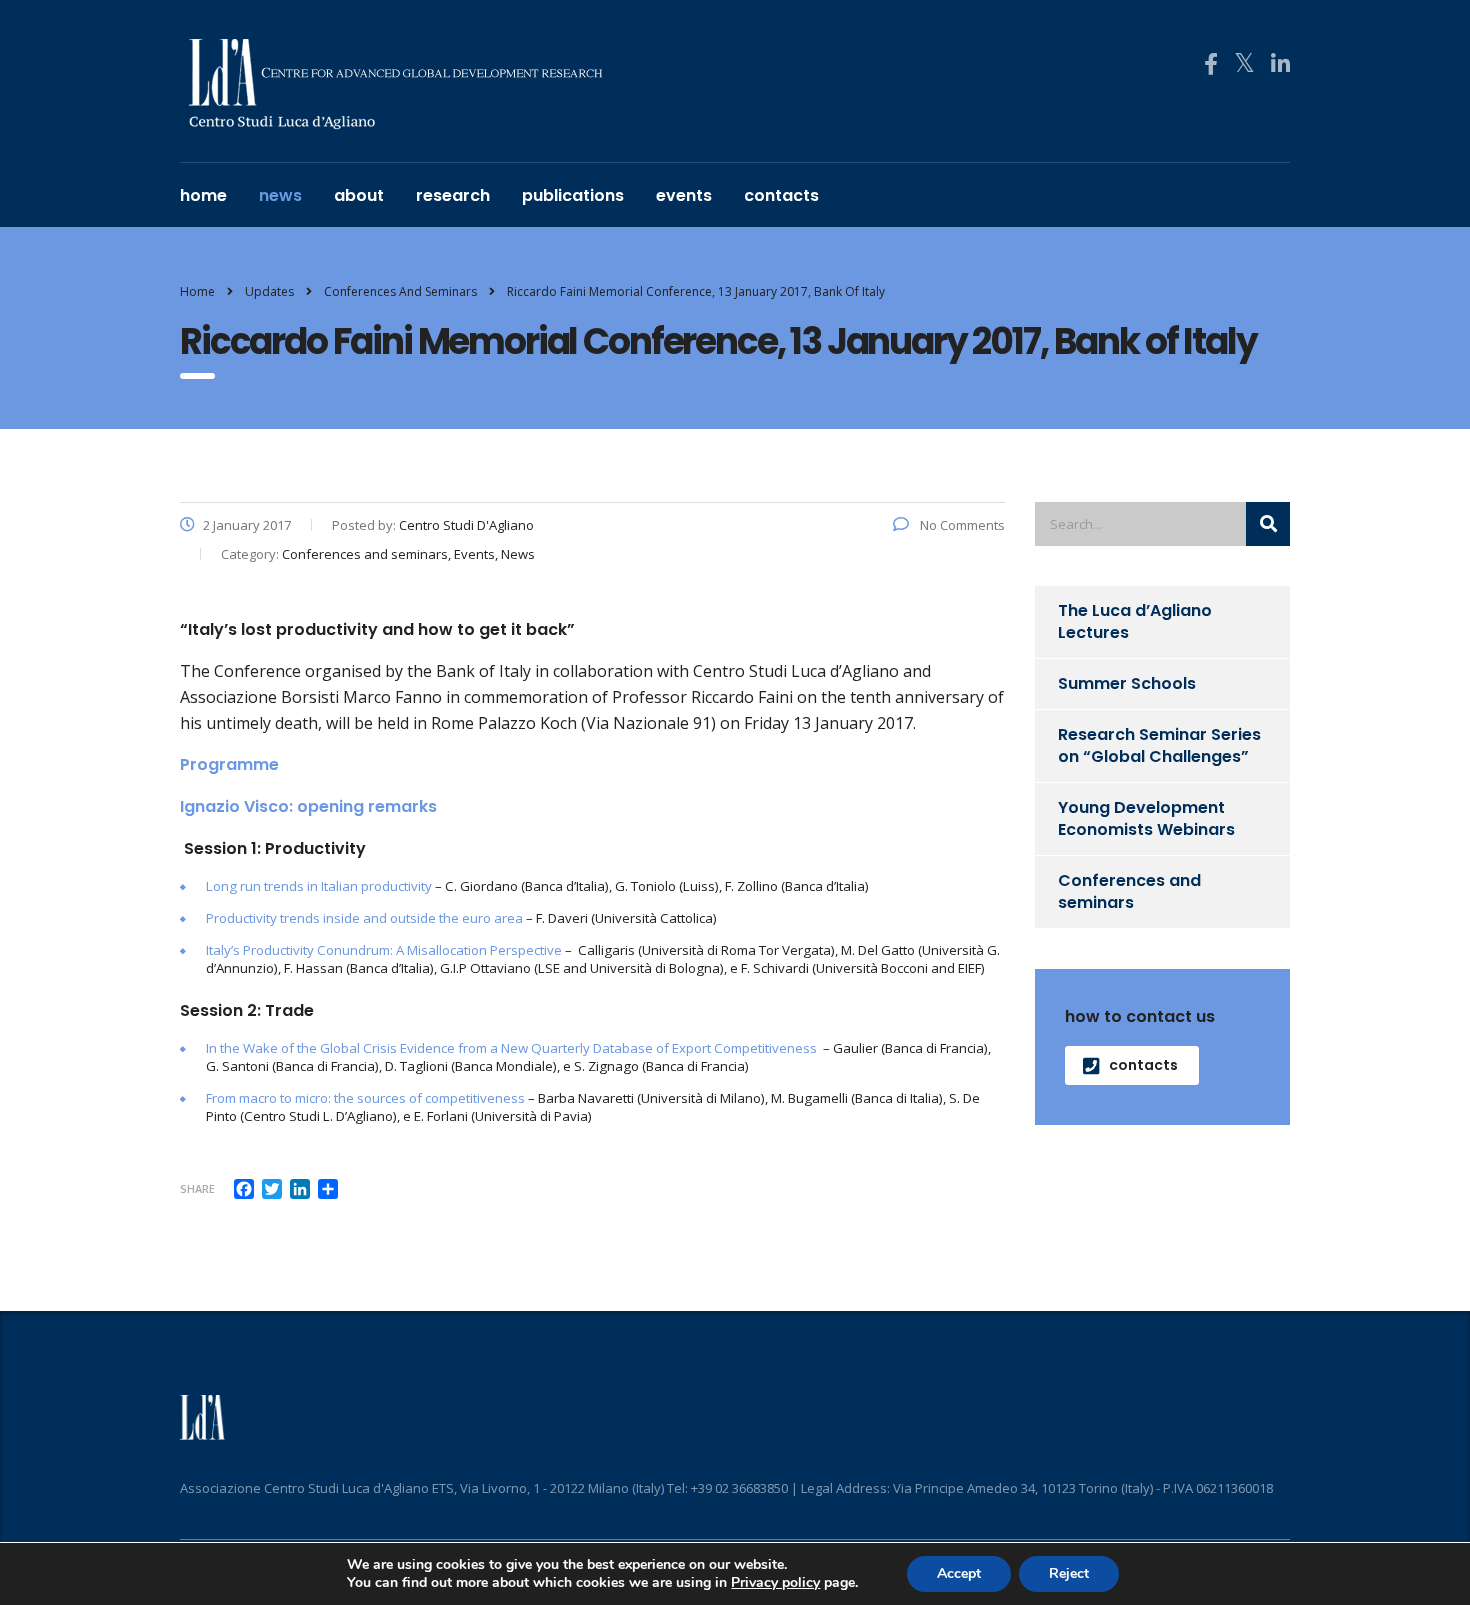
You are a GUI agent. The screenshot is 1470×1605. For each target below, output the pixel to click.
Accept (959, 1573)
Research (453, 195)
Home (197, 291)
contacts (781, 195)
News (280, 195)
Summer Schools (1127, 683)
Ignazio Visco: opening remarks (308, 806)
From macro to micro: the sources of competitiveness (365, 1098)
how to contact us (1140, 1016)
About (359, 195)
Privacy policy (775, 1582)
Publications (573, 195)
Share (197, 1188)
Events (684, 195)
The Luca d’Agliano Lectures (1135, 621)
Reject (1069, 1573)
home (203, 195)
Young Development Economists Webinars (1146, 818)
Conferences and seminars (1129, 891)
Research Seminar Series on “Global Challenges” (1159, 745)
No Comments (961, 525)
